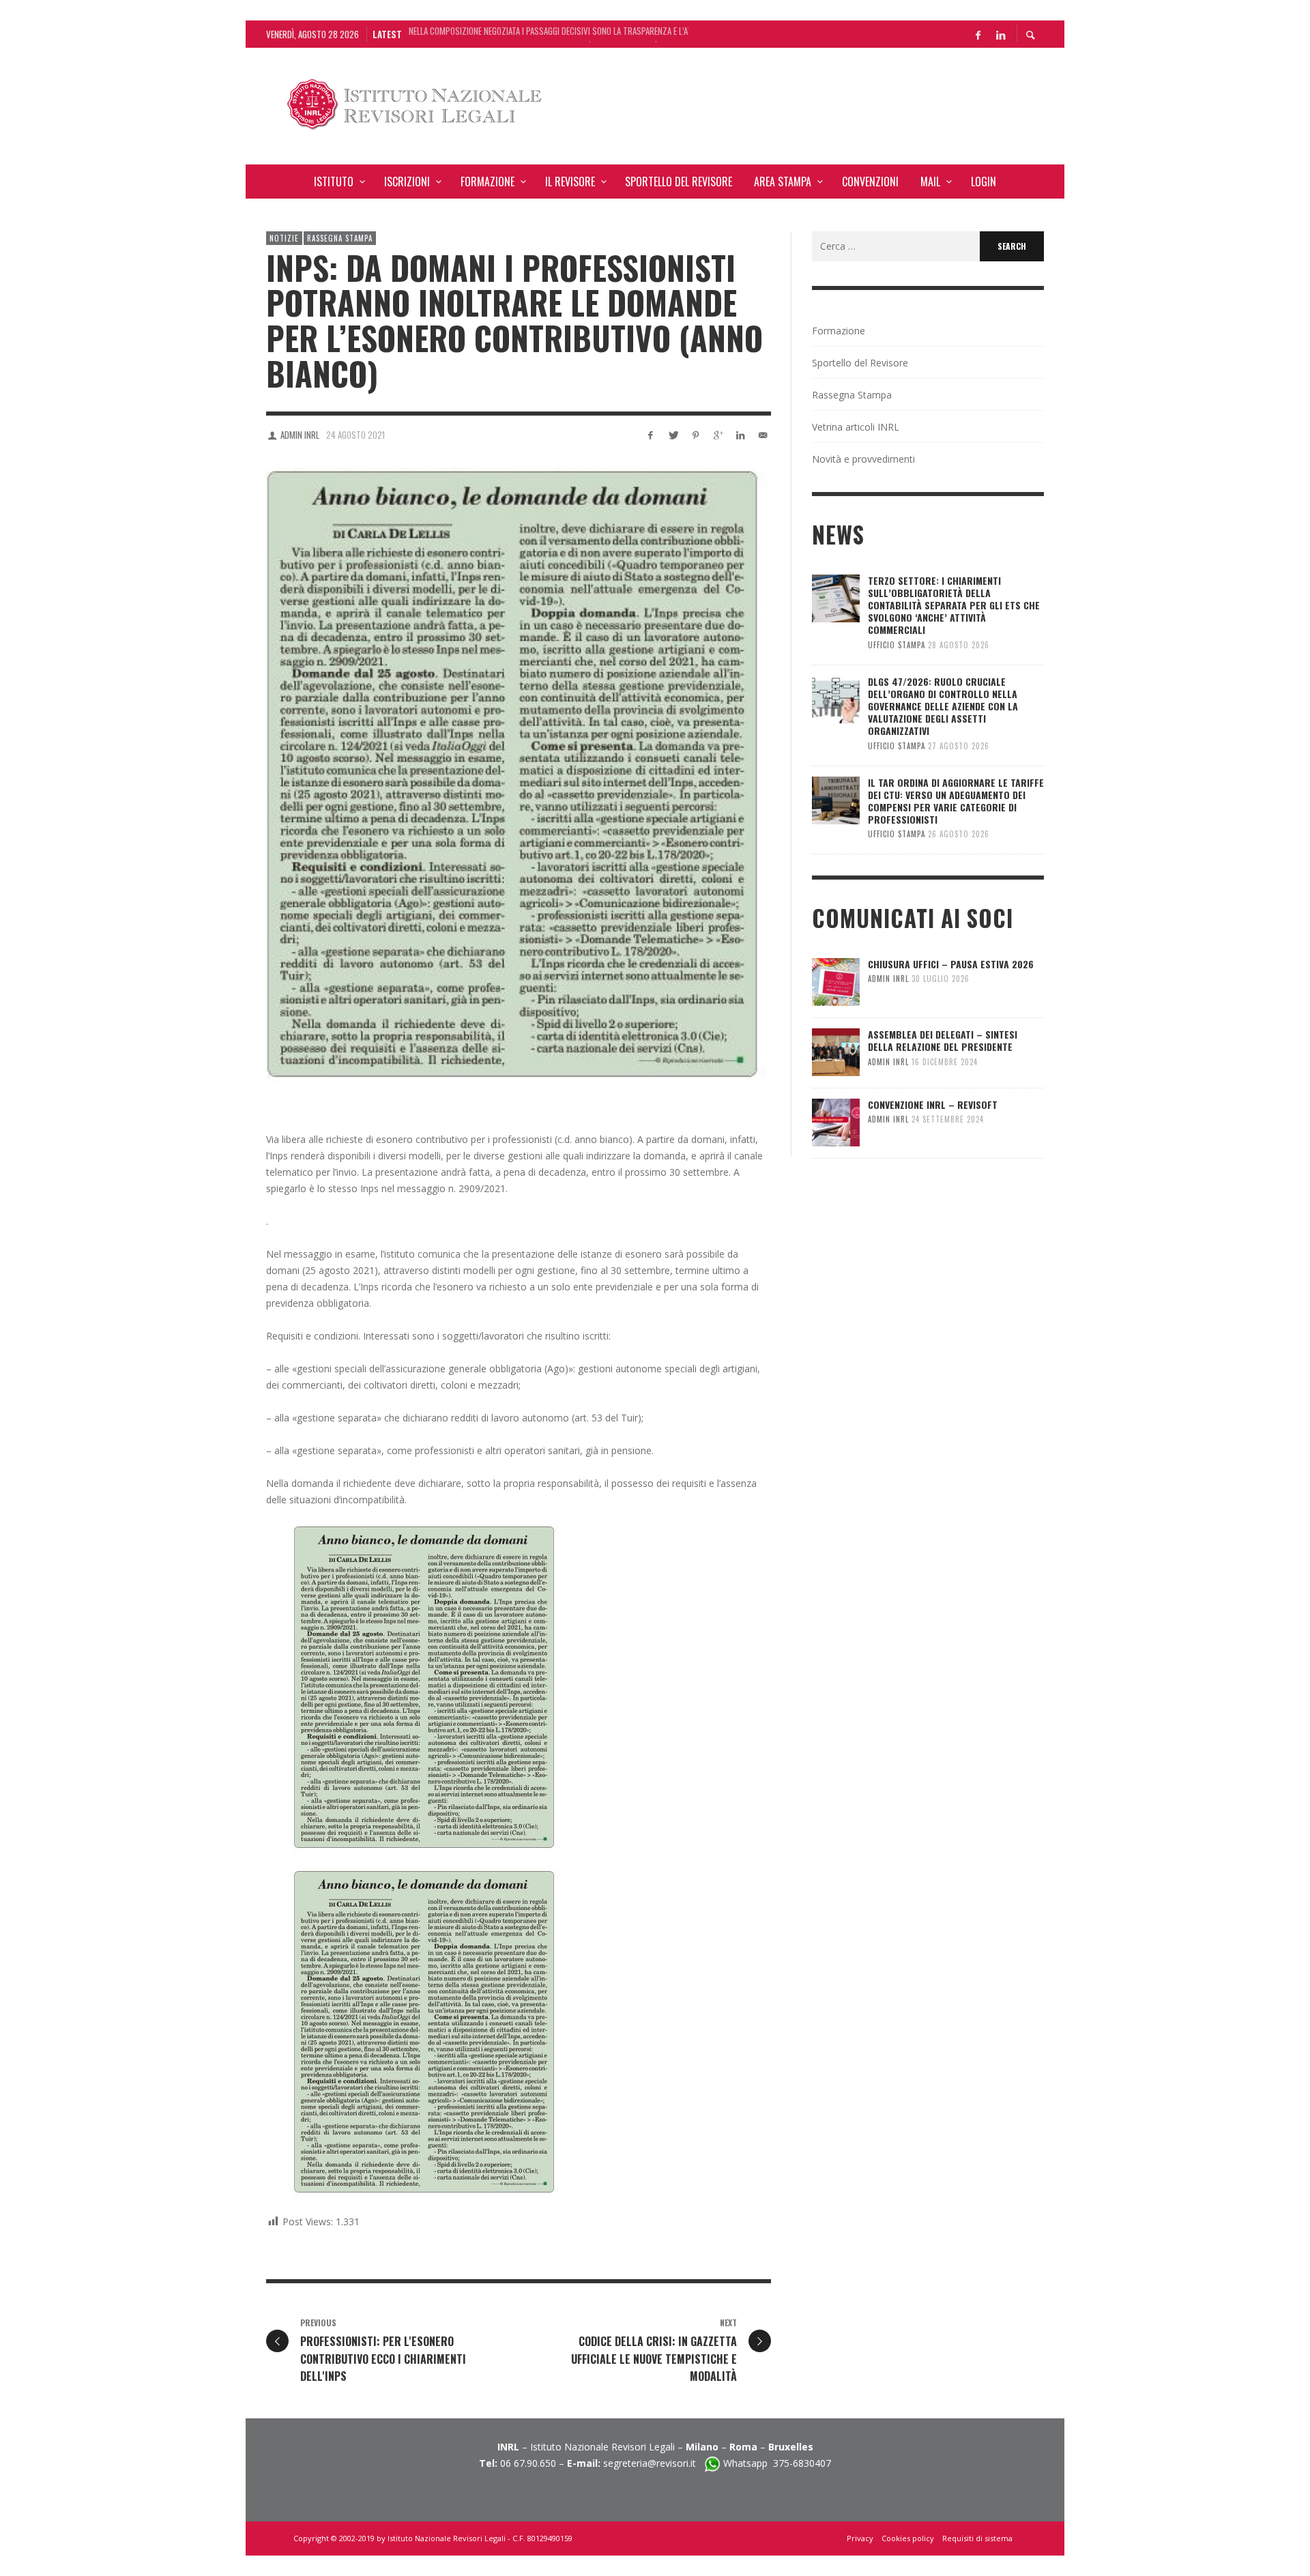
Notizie (284, 238)
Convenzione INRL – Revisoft (933, 1104)
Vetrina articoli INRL (856, 427)
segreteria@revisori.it (654, 2463)
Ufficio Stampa (897, 645)
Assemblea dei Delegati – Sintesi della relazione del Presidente (943, 1040)
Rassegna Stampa (340, 238)
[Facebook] (978, 34)
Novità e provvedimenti (863, 459)
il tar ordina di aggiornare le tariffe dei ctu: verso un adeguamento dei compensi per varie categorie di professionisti (956, 801)
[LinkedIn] (1000, 34)
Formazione (839, 331)
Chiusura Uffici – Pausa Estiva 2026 (951, 964)
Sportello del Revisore (860, 363)
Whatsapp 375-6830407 (777, 2463)
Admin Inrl (300, 435)
